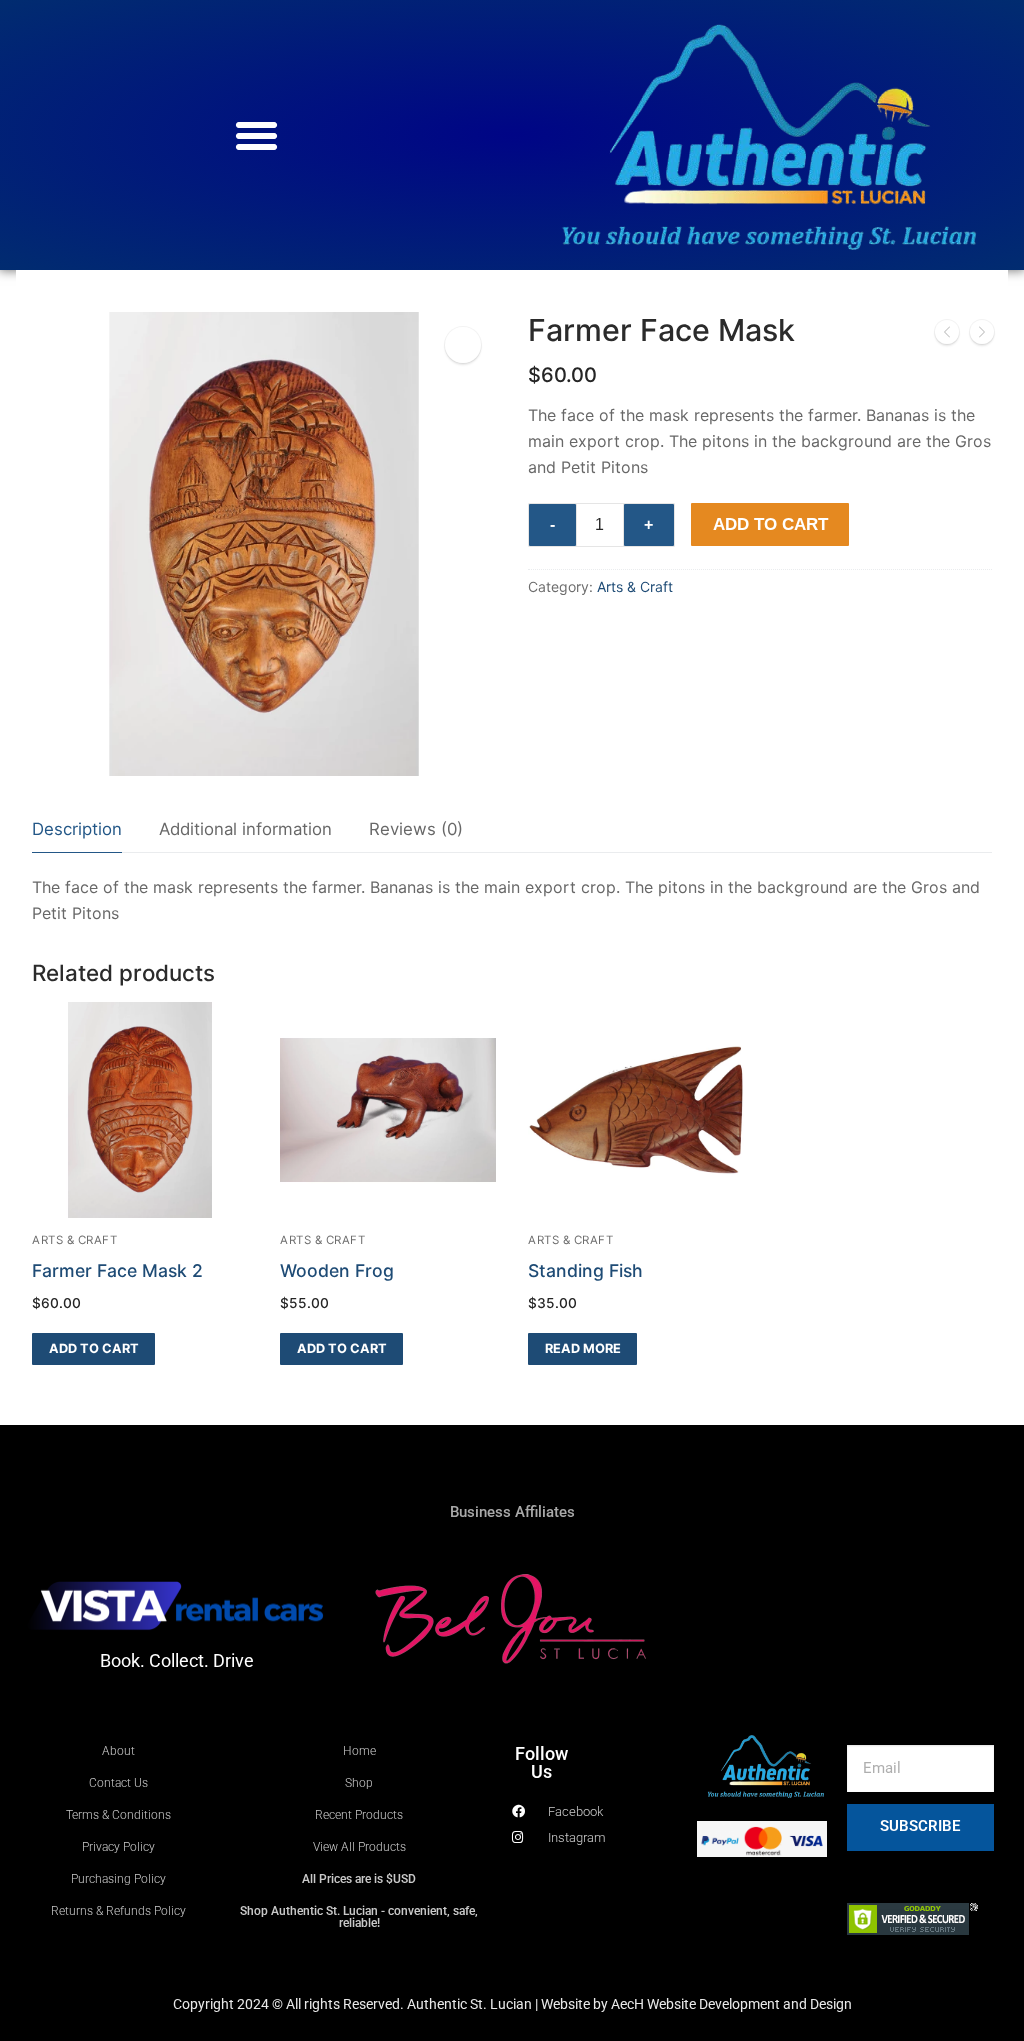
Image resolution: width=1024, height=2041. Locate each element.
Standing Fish (585, 1270)
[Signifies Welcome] (982, 336)
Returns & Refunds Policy (118, 1911)
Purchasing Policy (118, 1879)
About (118, 1751)
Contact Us (118, 1783)
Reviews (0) (416, 829)
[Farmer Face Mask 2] (947, 336)
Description (77, 829)
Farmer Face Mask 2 (117, 1270)
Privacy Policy (118, 1847)
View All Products (359, 1847)
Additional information (245, 829)
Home (359, 1751)
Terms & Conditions (118, 1815)
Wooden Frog (337, 1270)
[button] (256, 135)
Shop (359, 1783)
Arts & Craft (635, 586)
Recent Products (359, 1815)
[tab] (77, 830)
